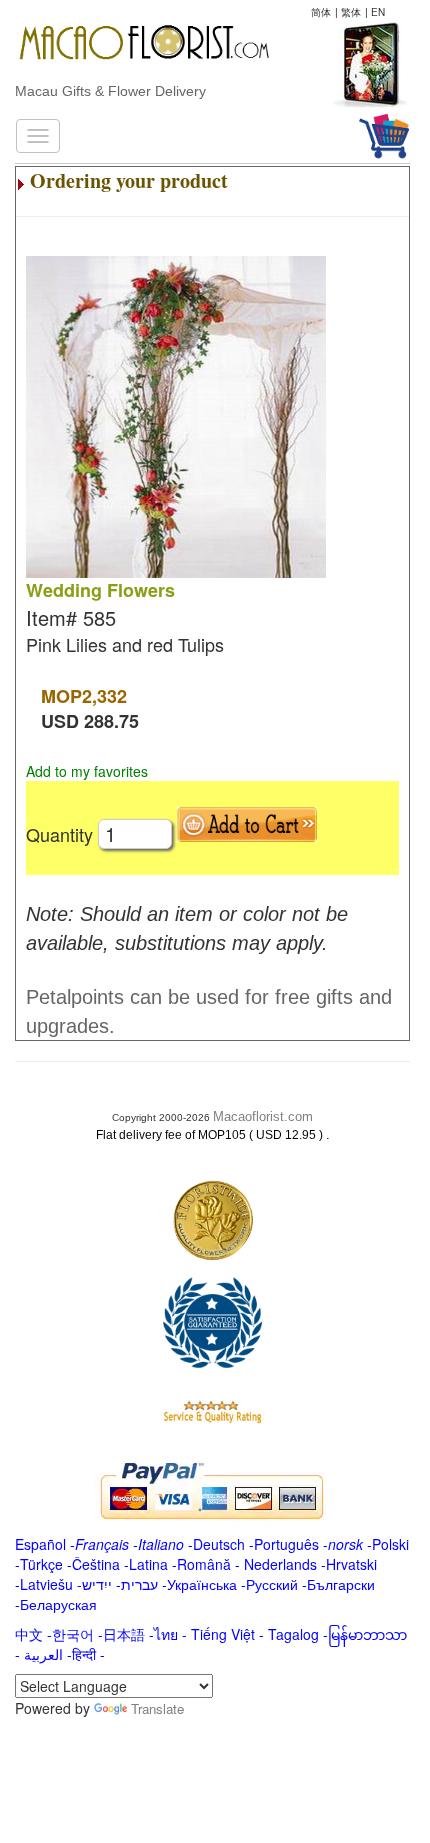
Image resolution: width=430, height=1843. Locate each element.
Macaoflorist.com (263, 1116)
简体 (321, 12)
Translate (157, 1708)
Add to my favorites (87, 771)
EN (378, 12)
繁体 (351, 12)
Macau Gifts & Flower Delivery (110, 91)
